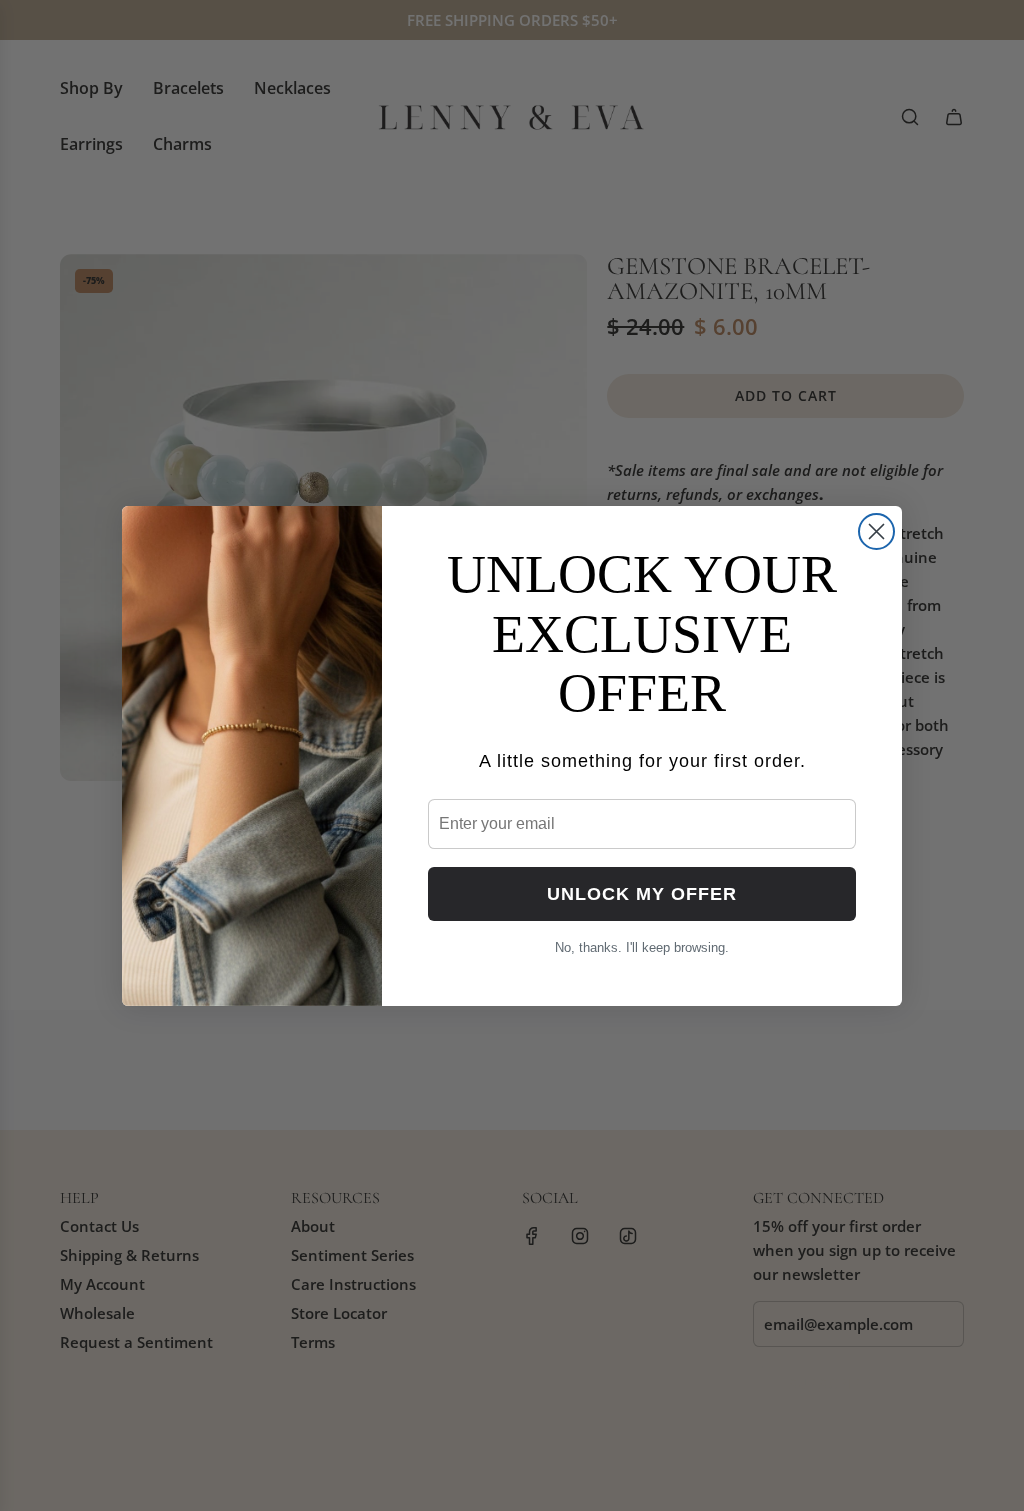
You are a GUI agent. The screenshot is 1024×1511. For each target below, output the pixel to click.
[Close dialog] (876, 531)
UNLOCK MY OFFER (642, 894)
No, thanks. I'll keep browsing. (642, 947)
